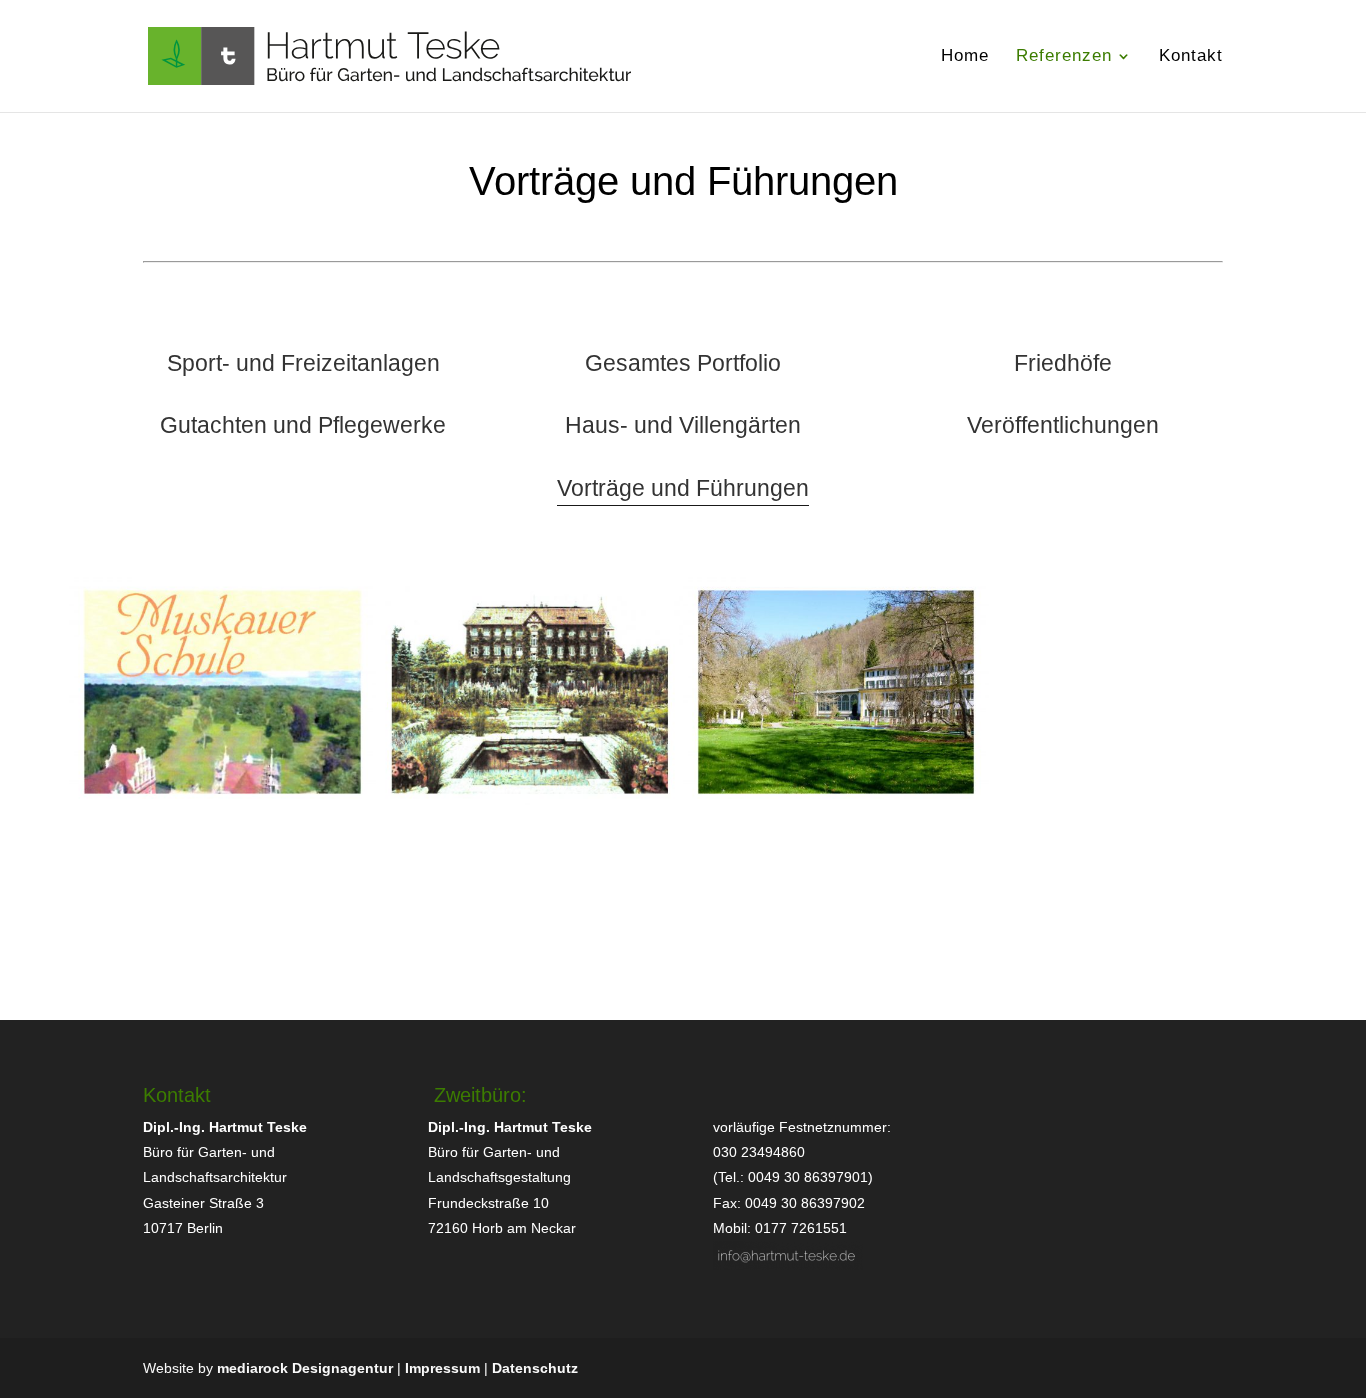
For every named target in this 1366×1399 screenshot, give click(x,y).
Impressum (442, 1368)
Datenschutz (535, 1368)
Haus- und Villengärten (683, 425)
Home (965, 57)
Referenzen (1064, 57)
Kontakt (1191, 57)
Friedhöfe (1063, 363)
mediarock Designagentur (305, 1368)
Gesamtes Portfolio (683, 363)
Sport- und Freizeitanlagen (303, 363)
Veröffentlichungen (1063, 425)
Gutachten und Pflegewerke (303, 425)
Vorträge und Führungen (683, 488)
